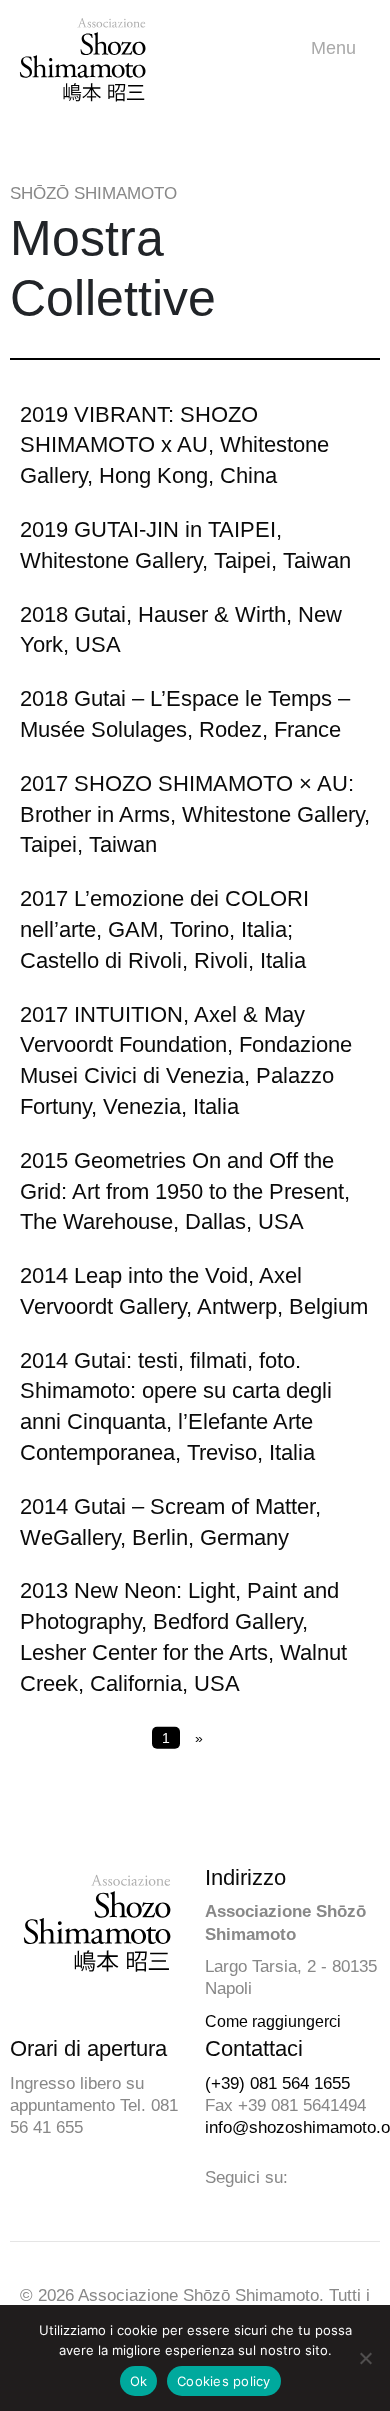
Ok (139, 2381)
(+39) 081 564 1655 (277, 2083)
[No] (365, 2358)
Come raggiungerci (273, 2021)
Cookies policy (224, 2381)
